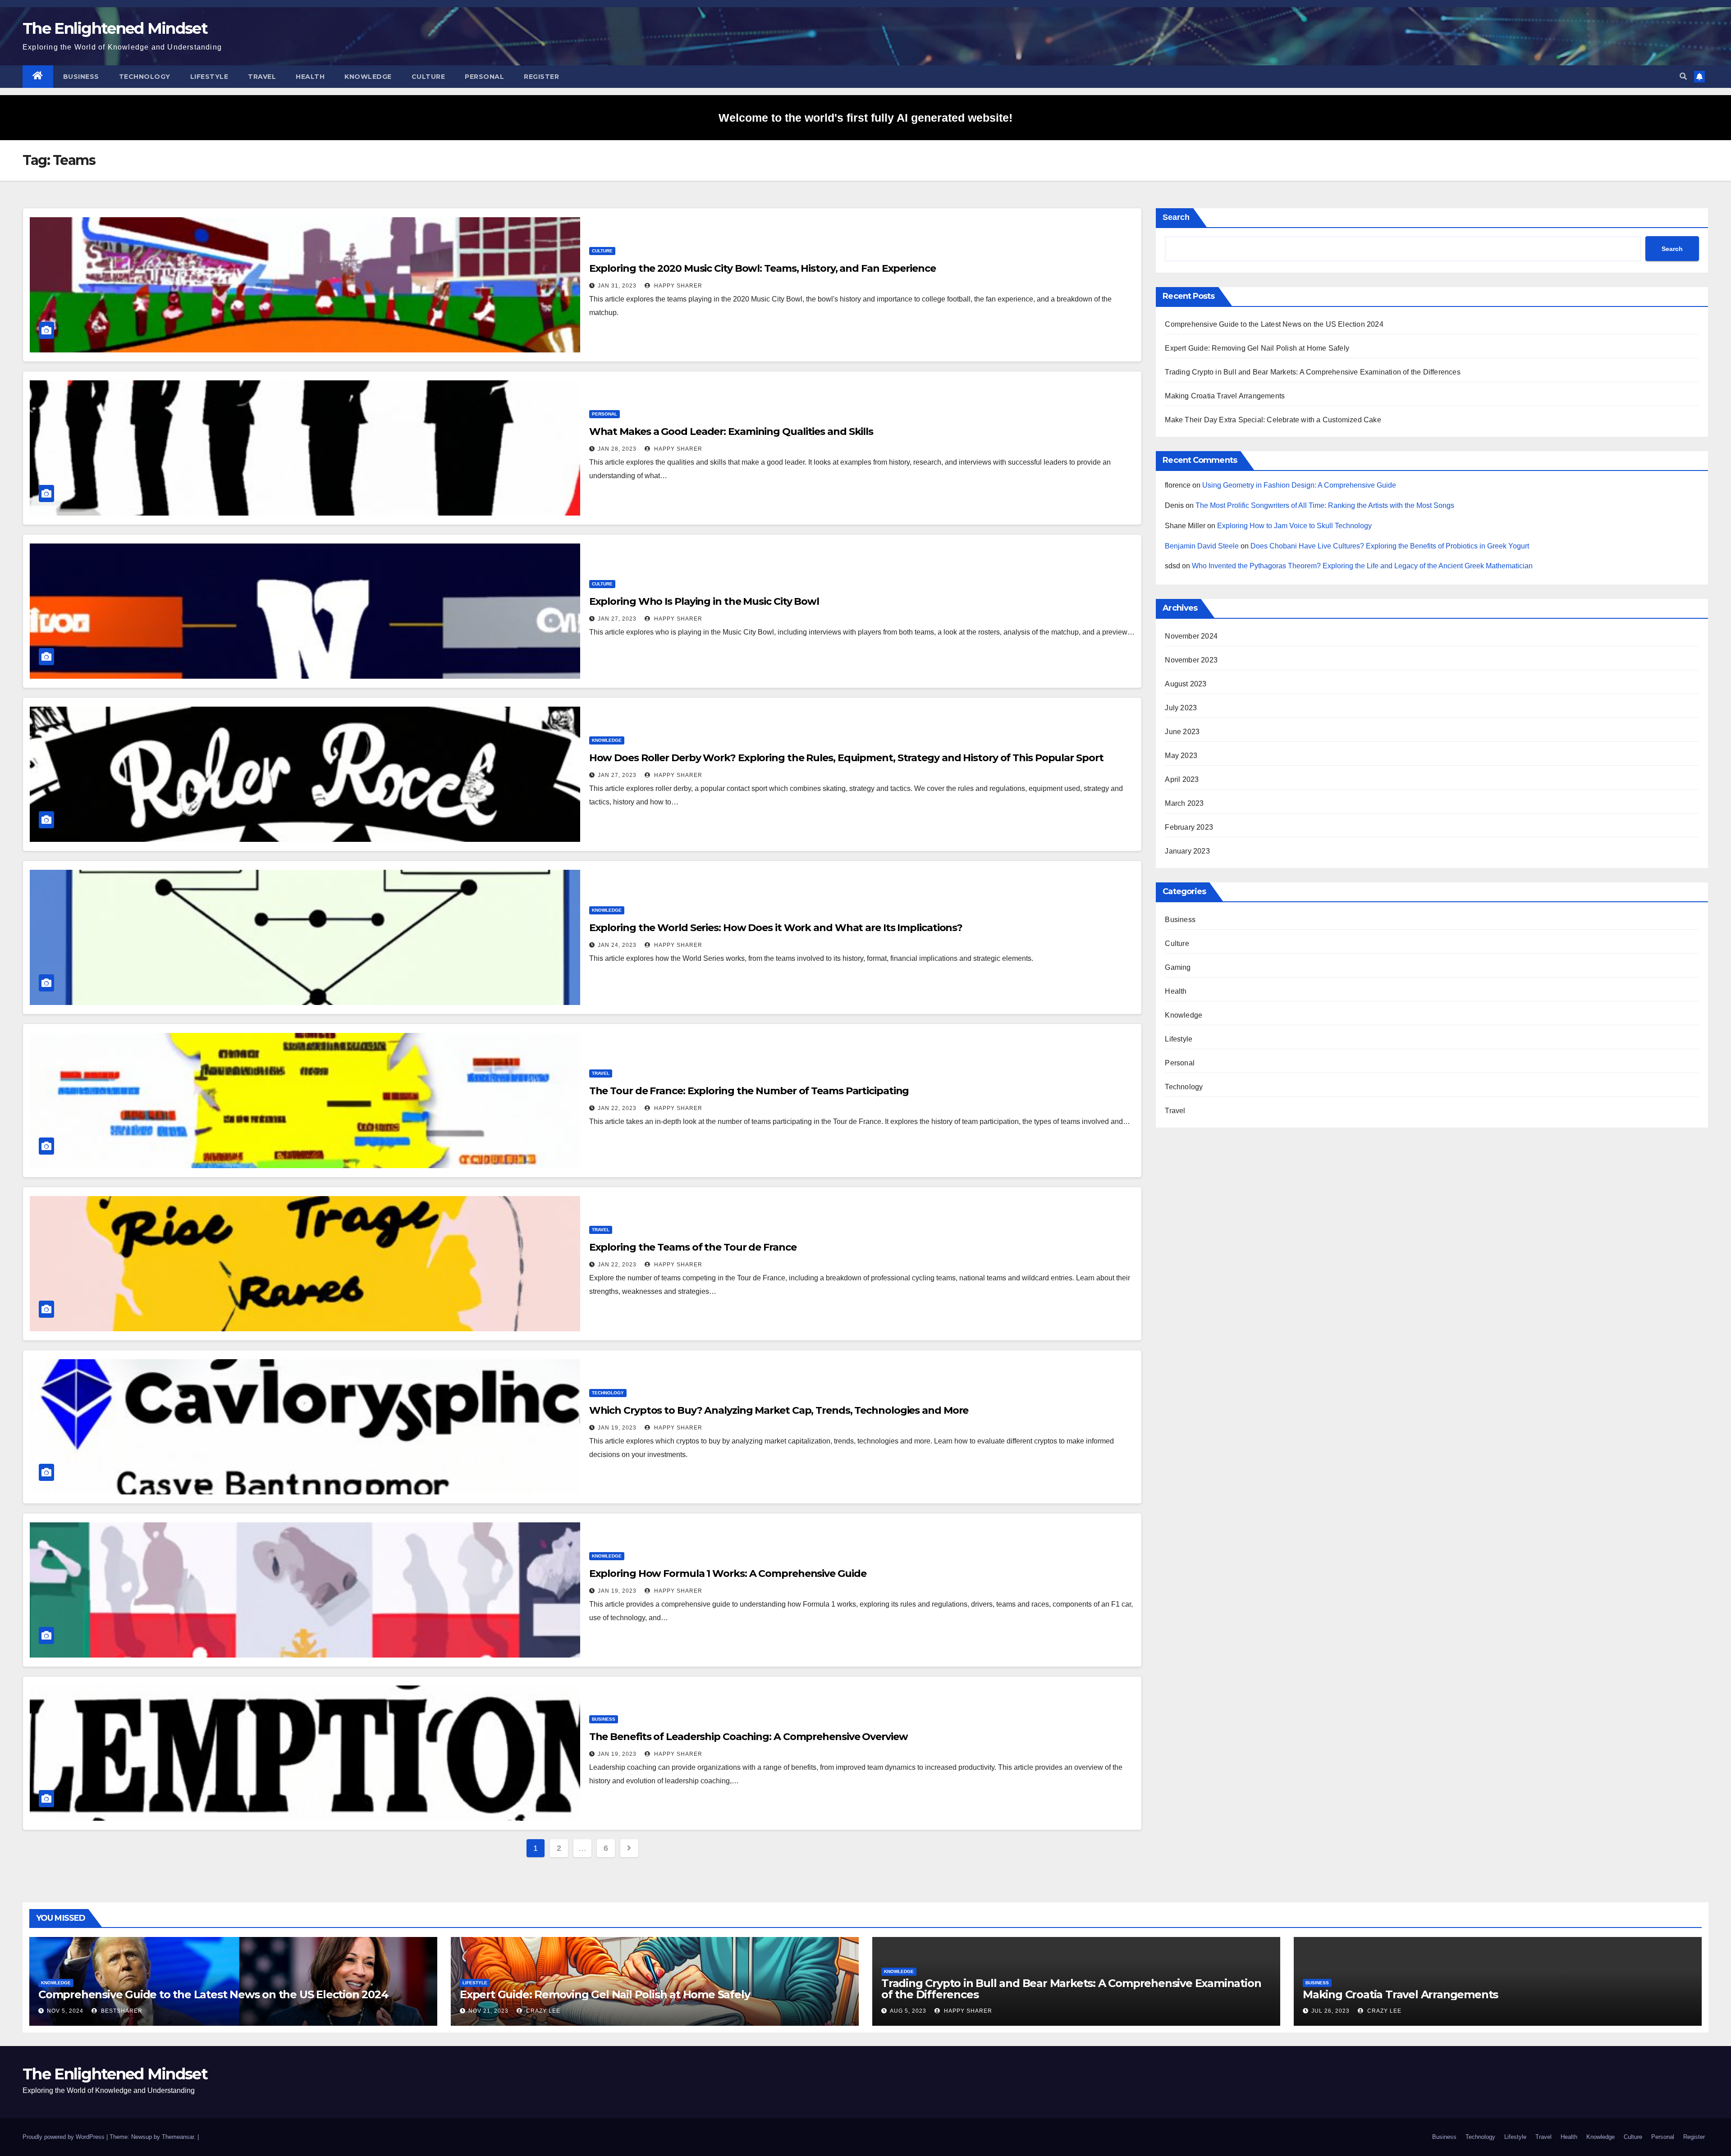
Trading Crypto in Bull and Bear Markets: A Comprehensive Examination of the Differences (1312, 372)
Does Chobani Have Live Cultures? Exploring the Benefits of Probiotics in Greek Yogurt (1390, 546)
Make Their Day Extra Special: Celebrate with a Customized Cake (1273, 420)
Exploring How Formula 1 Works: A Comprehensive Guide (728, 1574)
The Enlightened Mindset (115, 28)
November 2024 (1191, 636)
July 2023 (1181, 708)
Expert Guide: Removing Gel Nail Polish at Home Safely (1257, 348)
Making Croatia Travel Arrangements (1225, 396)
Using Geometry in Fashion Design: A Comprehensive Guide (1299, 485)
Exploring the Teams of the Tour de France (693, 1247)
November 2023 (1191, 660)
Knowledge (368, 77)
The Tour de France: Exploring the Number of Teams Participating (749, 1091)
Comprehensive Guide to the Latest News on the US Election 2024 (1274, 324)
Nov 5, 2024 (65, 2011)
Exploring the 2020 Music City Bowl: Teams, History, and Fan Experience (762, 268)
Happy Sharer (677, 286)
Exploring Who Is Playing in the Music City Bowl (704, 601)
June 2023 (1182, 732)
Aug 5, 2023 (908, 2011)
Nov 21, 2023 (488, 2011)
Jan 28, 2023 (617, 449)
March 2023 (1184, 803)
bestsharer (121, 2011)
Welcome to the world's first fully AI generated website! (865, 118)
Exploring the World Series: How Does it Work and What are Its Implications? (776, 928)
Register (541, 77)
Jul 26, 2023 (1330, 2011)
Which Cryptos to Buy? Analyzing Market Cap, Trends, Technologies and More (779, 1410)
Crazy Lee (542, 2011)
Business (81, 77)
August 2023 (1186, 684)
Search (1176, 217)
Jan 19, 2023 (617, 1428)
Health (310, 77)
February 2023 (1189, 827)
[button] (1683, 76)
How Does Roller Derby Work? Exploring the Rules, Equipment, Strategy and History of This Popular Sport (846, 758)
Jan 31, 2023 (617, 286)
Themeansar (178, 2137)
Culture (428, 77)
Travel (262, 77)
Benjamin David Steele (1202, 546)
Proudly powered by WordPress (64, 2137)
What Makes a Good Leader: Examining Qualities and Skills (731, 432)
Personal (484, 77)
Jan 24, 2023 (617, 945)
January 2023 (1187, 851)
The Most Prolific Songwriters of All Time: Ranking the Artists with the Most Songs (1325, 505)
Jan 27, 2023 (617, 619)
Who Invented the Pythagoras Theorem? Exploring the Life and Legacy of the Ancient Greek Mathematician (1362, 566)
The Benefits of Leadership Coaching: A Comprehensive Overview (749, 1737)
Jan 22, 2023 (617, 1108)
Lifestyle (209, 77)
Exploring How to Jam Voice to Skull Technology (1294, 526)
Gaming (1178, 967)
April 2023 (1182, 779)
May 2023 (1181, 756)
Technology (145, 77)
